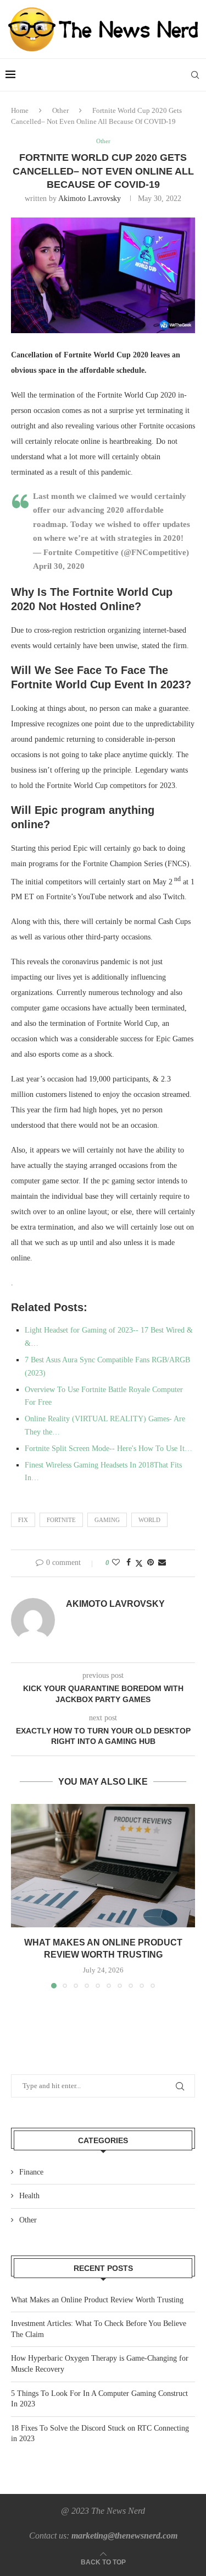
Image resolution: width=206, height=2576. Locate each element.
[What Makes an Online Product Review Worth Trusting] (103, 1865)
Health (29, 2196)
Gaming (107, 1520)
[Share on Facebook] (129, 1563)
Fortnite (61, 1520)
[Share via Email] (162, 1563)
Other (60, 110)
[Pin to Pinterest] (151, 1563)
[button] (20, 1896)
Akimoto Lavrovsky (90, 199)
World (149, 1520)
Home (20, 110)
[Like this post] (116, 1563)
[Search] (195, 75)
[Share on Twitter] (139, 1563)
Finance (31, 2172)
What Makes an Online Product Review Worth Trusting (97, 2300)
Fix (23, 1520)
